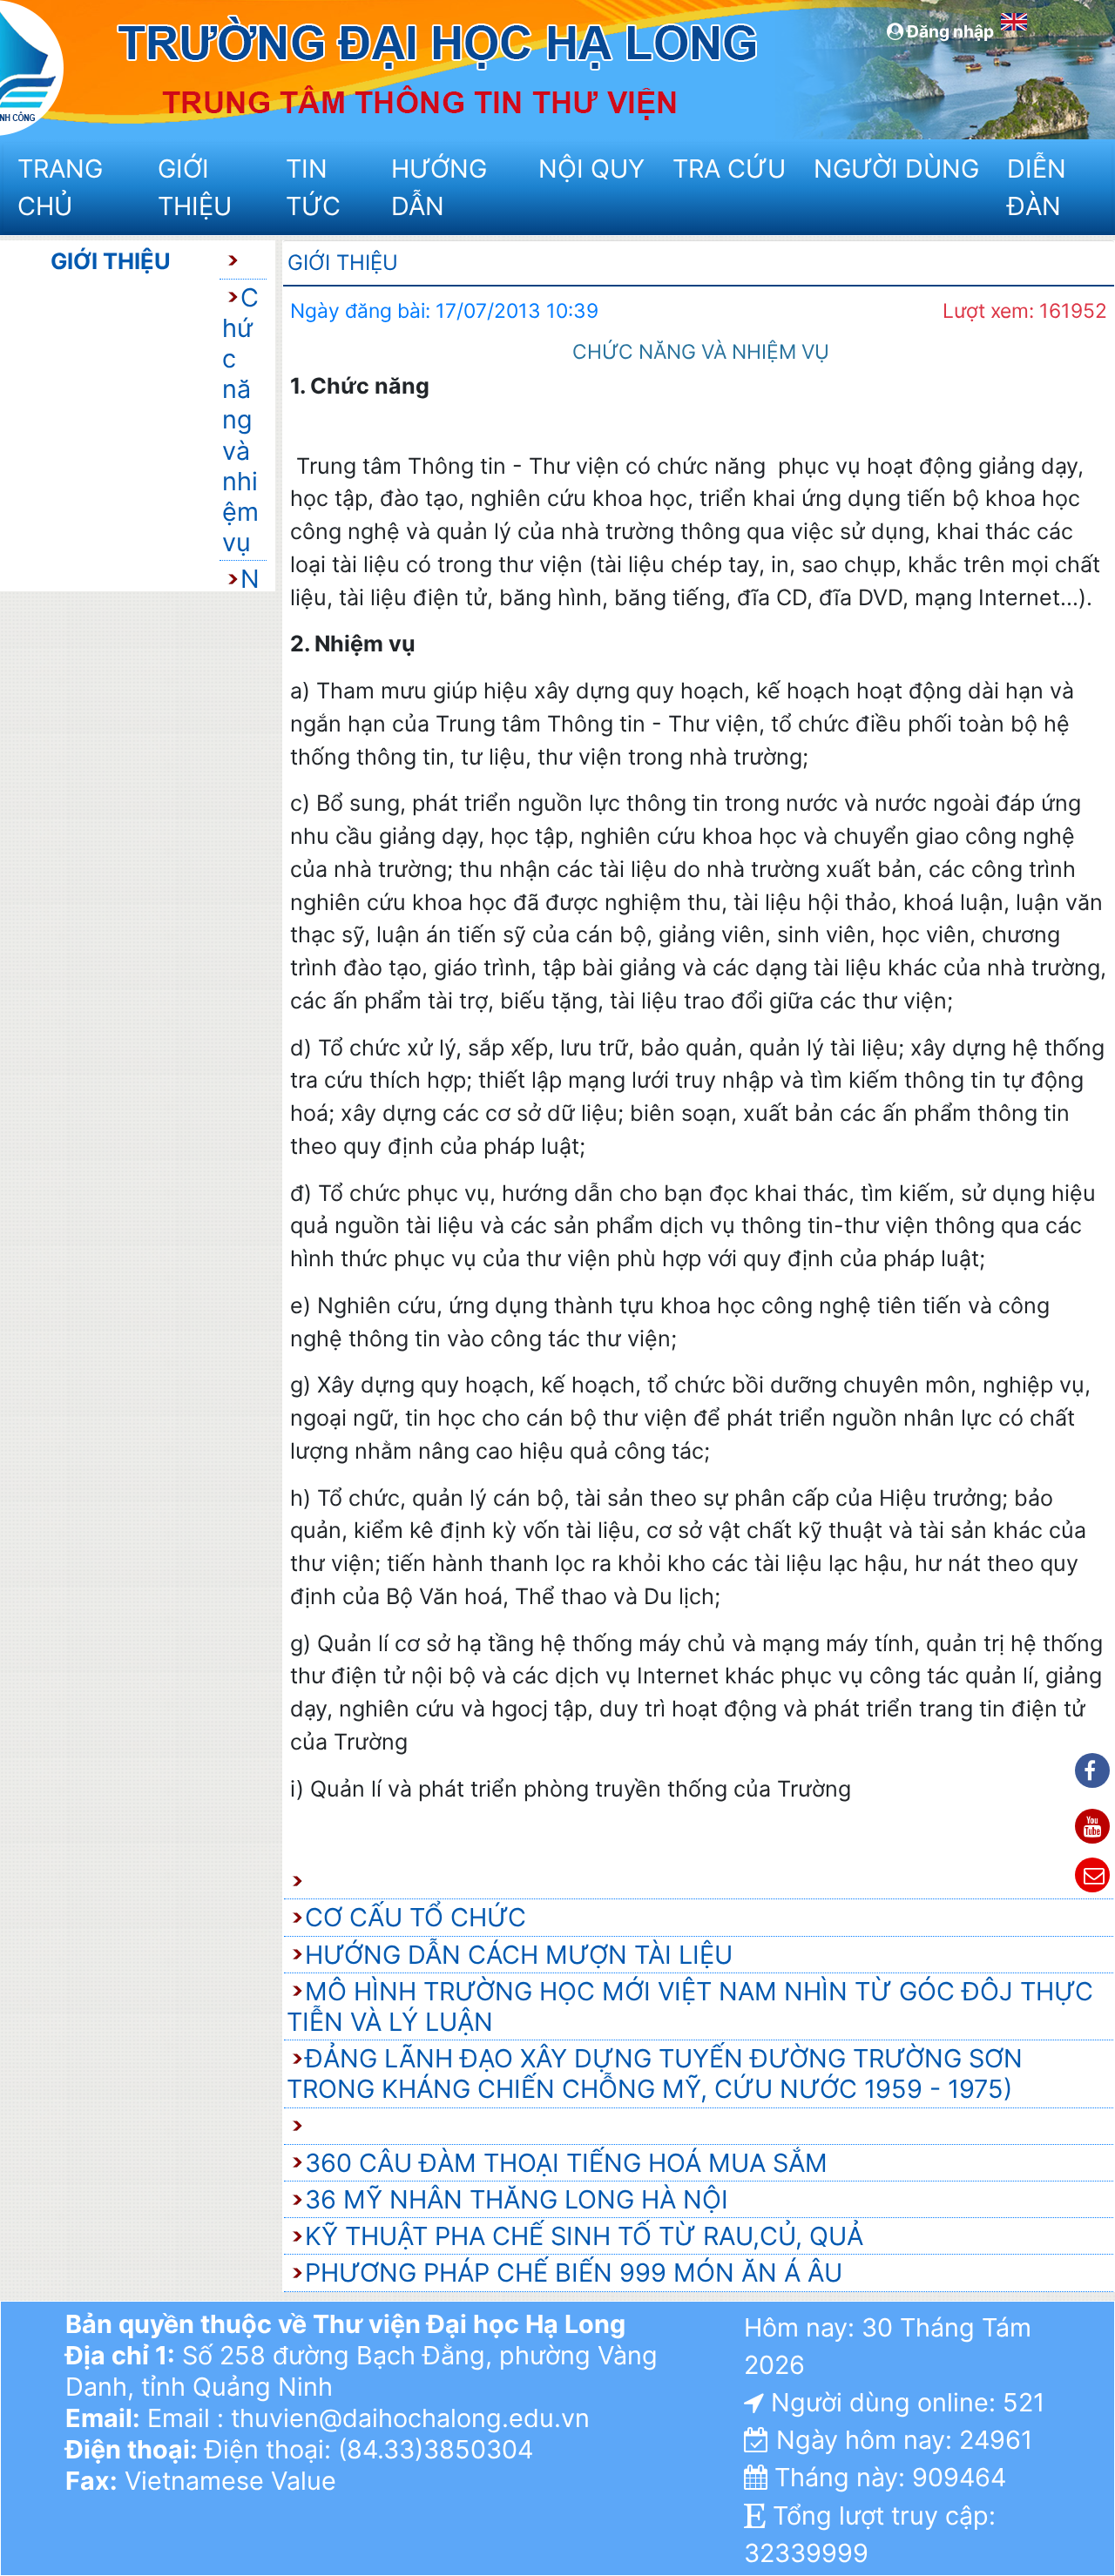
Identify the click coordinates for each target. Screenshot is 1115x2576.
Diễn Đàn (1037, 187)
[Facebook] (1092, 1770)
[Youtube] (1092, 1826)
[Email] (1092, 1875)
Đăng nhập (949, 31)
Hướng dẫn (439, 187)
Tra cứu (729, 169)
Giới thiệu (195, 187)
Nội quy (591, 169)
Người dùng (894, 169)
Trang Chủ (60, 187)
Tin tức (313, 187)
